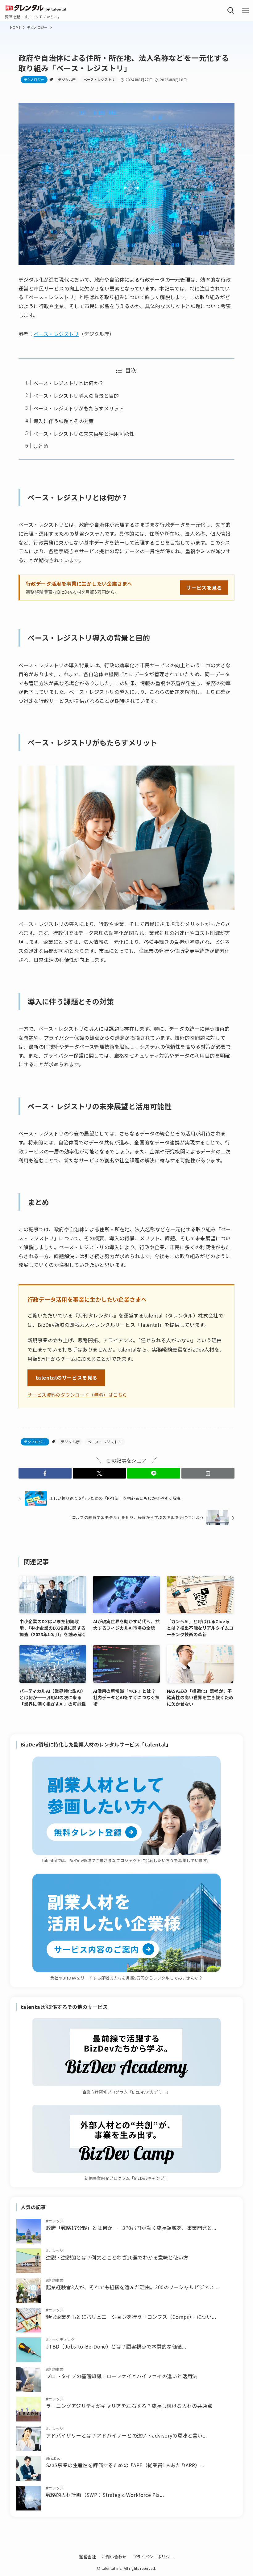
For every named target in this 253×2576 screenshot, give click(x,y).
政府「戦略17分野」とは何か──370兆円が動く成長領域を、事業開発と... (131, 2228)
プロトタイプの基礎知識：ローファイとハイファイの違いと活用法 (122, 2376)
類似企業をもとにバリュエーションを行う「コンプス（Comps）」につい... (131, 2317)
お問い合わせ (114, 2557)
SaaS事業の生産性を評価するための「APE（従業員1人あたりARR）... (125, 2465)
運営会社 (87, 2557)
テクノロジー (34, 79)
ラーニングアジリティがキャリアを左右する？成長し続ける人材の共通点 (129, 2406)
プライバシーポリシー (153, 2557)
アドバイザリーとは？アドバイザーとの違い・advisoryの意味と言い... (126, 2435)
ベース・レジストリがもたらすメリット (79, 408)
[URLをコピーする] (208, 1473)
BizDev (54, 2458)
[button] (45, 1473)
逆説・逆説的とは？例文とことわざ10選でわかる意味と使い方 (117, 2257)
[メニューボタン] (246, 11)
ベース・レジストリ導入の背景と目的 (76, 396)
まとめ (41, 446)
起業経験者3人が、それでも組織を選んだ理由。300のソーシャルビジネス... (132, 2287)
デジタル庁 (67, 79)
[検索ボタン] (231, 11)
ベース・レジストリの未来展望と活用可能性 (84, 434)
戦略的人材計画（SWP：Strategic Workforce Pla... (105, 2495)
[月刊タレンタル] (36, 7)
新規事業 (56, 2280)
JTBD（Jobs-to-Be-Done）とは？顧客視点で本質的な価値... (116, 2346)
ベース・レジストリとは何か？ (69, 383)
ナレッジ (56, 2221)
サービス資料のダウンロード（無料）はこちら (77, 1395)
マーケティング (61, 2339)
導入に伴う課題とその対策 (64, 421)
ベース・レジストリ (99, 79)
